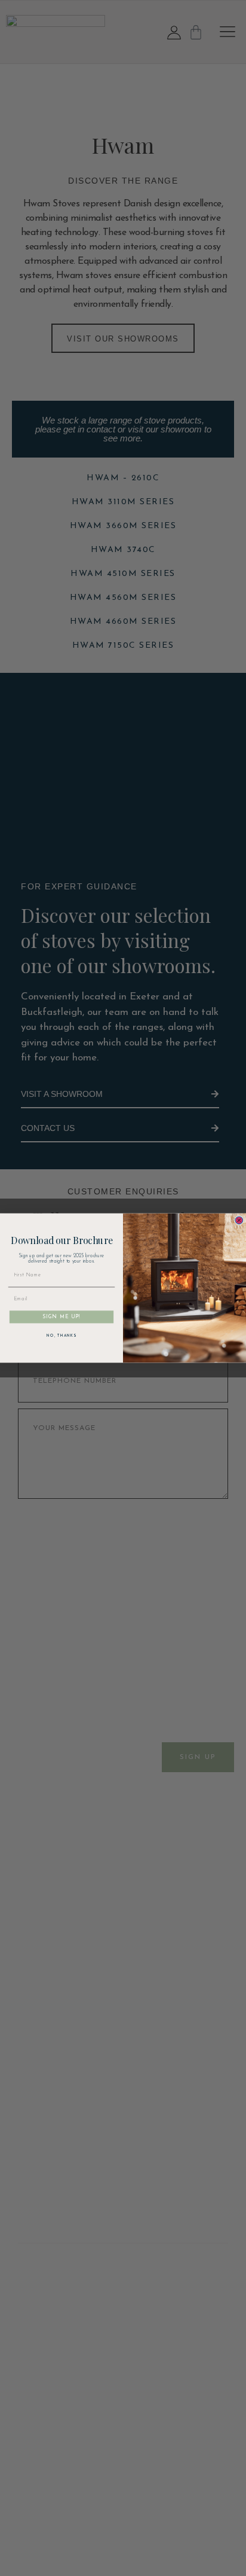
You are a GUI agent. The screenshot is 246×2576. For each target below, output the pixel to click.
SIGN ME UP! (61, 1317)
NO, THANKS (61, 1336)
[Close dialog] (239, 1220)
